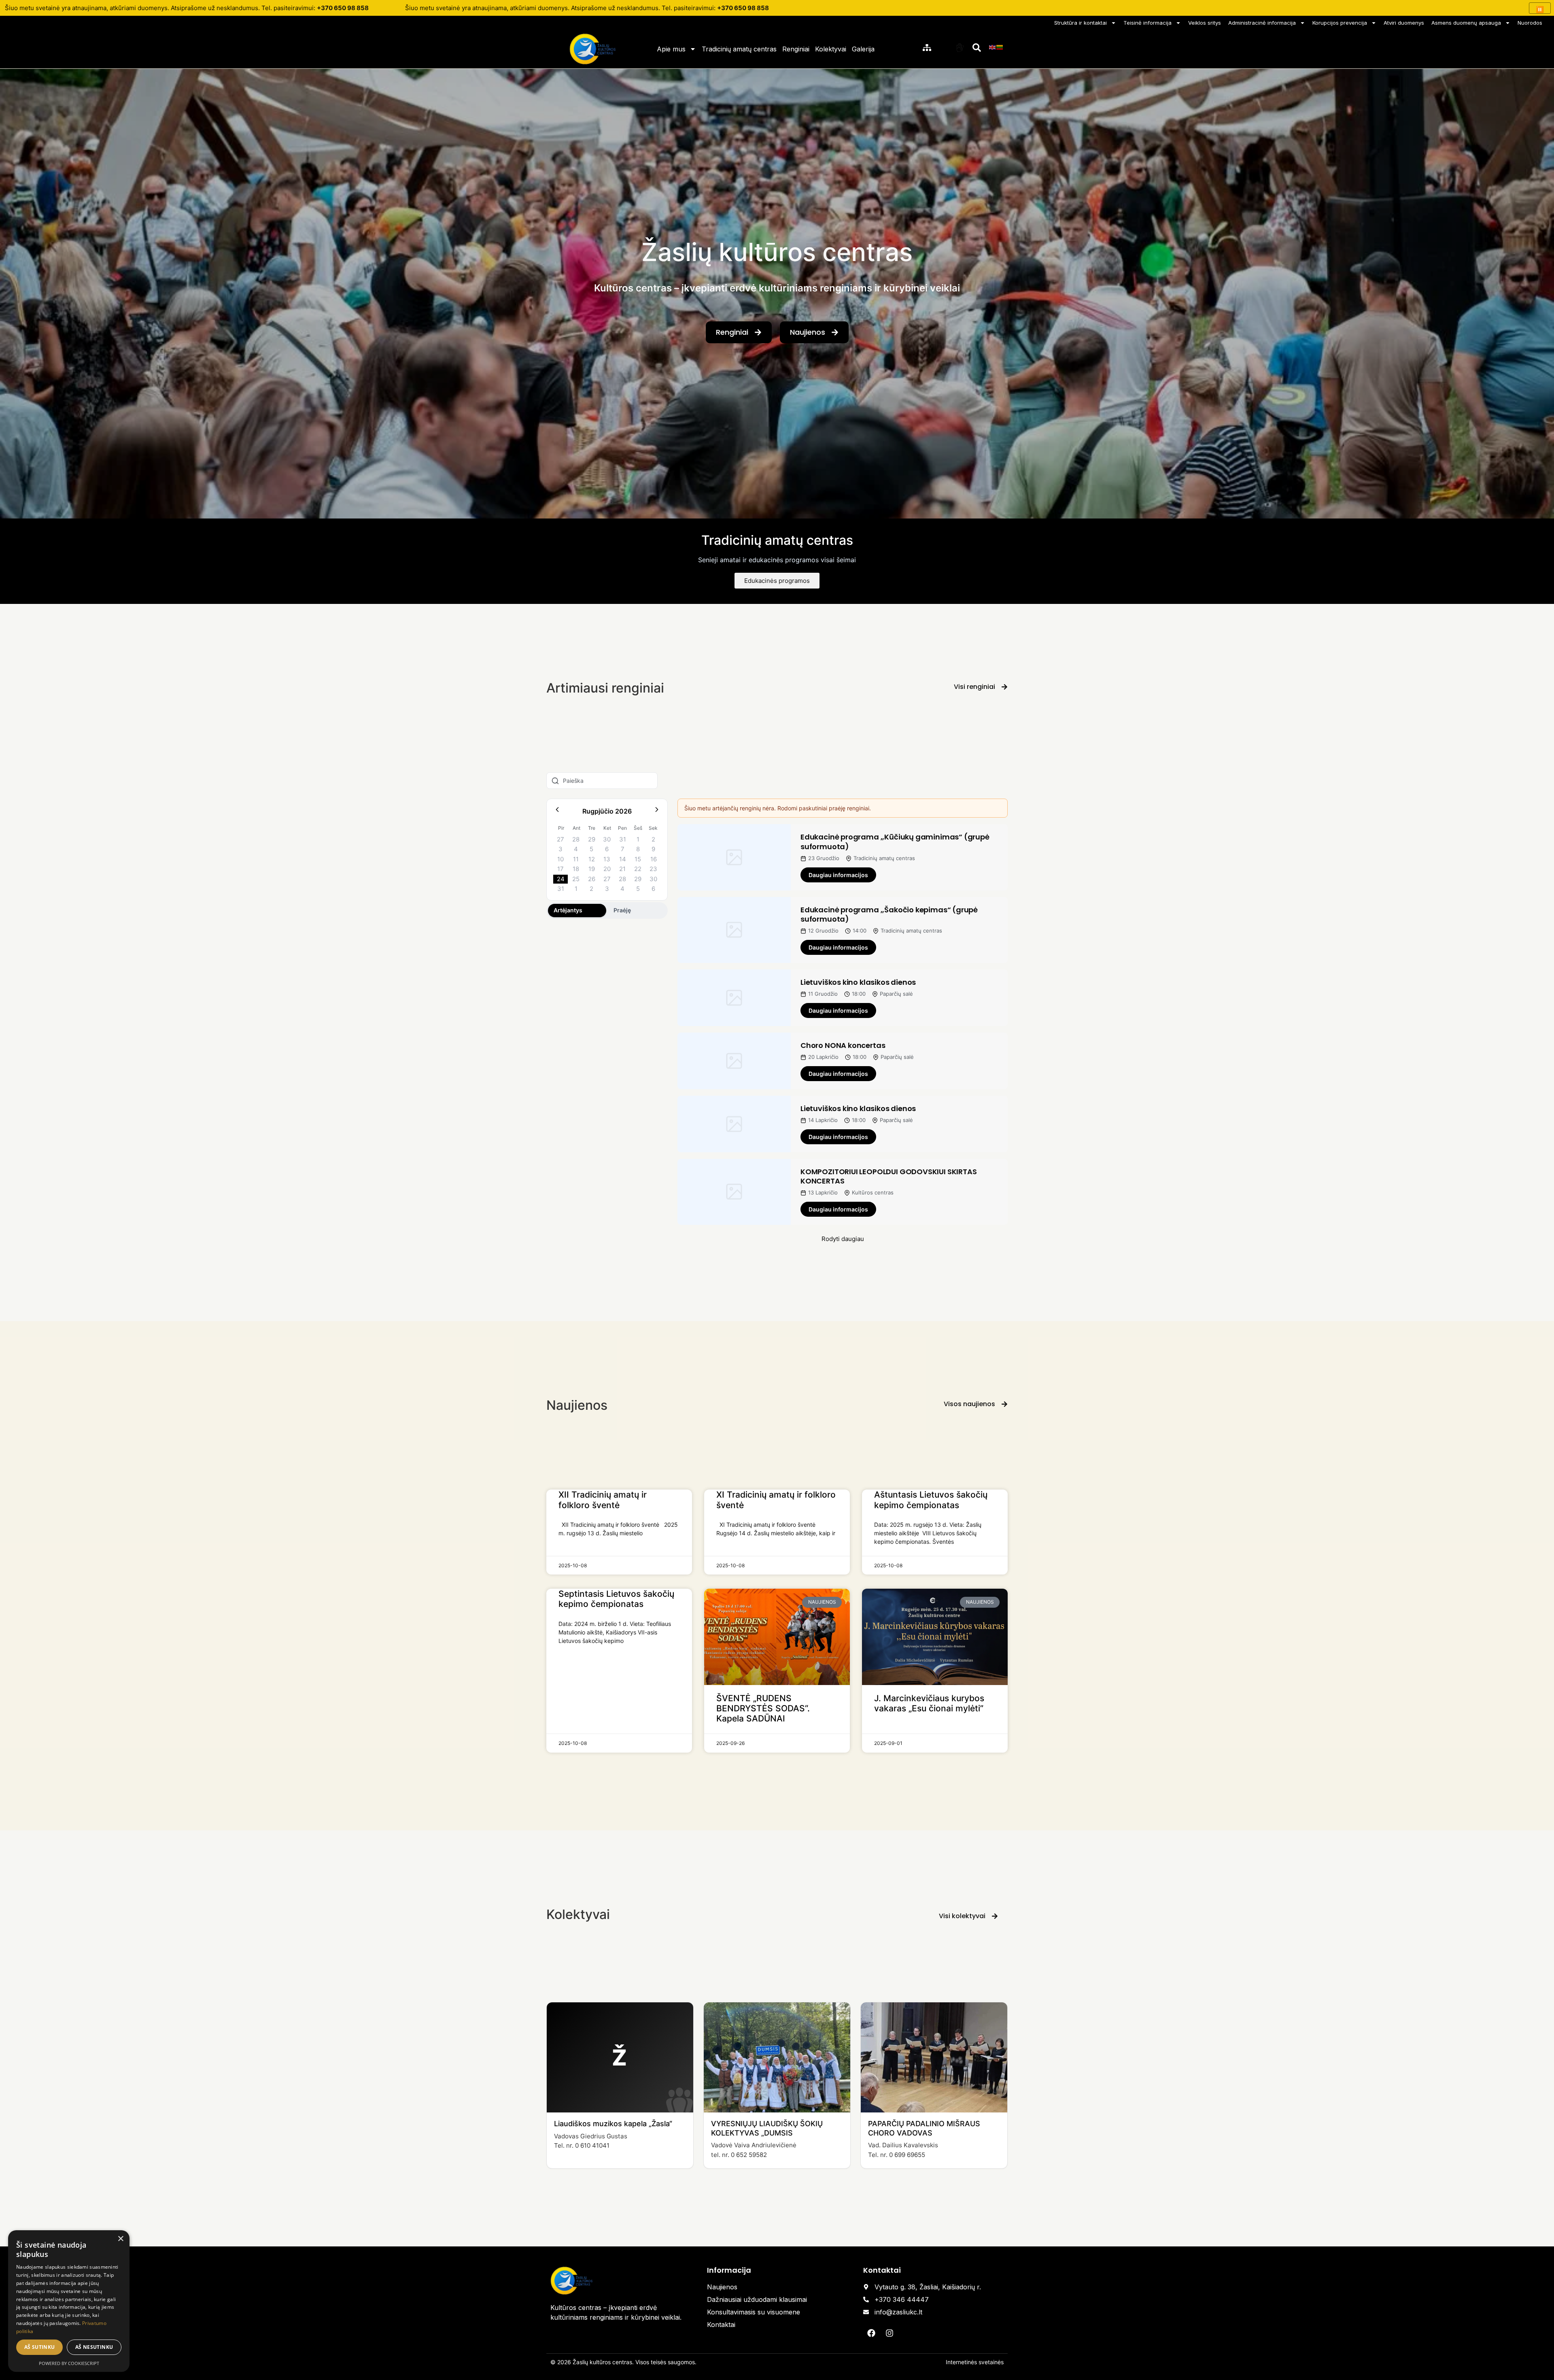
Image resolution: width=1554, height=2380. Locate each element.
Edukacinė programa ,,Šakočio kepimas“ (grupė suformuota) (889, 914)
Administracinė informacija (1262, 23)
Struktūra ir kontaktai (1081, 23)
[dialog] (69, 2301)
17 (560, 869)
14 (623, 859)
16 (654, 859)
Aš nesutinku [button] (94, 2347)
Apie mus (671, 49)
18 (576, 869)
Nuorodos (1530, 23)
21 (622, 869)
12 (592, 859)
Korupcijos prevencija (1340, 23)
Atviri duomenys (1404, 23)
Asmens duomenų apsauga (1466, 23)
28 (576, 839)
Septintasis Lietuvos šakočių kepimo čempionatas (616, 1599)
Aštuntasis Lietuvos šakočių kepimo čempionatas (931, 1500)
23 (653, 869)
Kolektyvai (831, 49)
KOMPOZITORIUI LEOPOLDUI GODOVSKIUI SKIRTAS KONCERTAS (888, 1176)
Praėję (622, 910)
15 (638, 859)
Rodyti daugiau (843, 1239)
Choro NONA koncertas (843, 1045)
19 (592, 869)
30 (607, 839)
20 (607, 869)
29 (592, 839)
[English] (993, 47)
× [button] (120, 2239)
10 (560, 859)
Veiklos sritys (1205, 23)
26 (592, 879)
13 (607, 859)
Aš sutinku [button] (40, 2347)
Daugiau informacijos (838, 875)
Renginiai (796, 49)
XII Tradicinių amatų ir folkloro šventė (603, 1500)
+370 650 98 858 (343, 8)
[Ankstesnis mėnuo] (557, 811)
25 (576, 879)
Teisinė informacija (1147, 23)
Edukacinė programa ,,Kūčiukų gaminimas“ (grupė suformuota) (895, 841)
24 (561, 879)
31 (623, 839)
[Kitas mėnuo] (657, 811)
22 (638, 869)
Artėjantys (568, 910)
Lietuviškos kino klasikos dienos (858, 982)
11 (576, 859)
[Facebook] (871, 2333)
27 (560, 839)
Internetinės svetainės (975, 2362)
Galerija (863, 49)
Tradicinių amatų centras (739, 49)
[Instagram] (890, 2333)
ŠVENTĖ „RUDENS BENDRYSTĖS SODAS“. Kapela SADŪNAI (763, 1708)
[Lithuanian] (1000, 47)
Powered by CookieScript (69, 2363)
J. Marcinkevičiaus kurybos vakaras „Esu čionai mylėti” (929, 1703)
